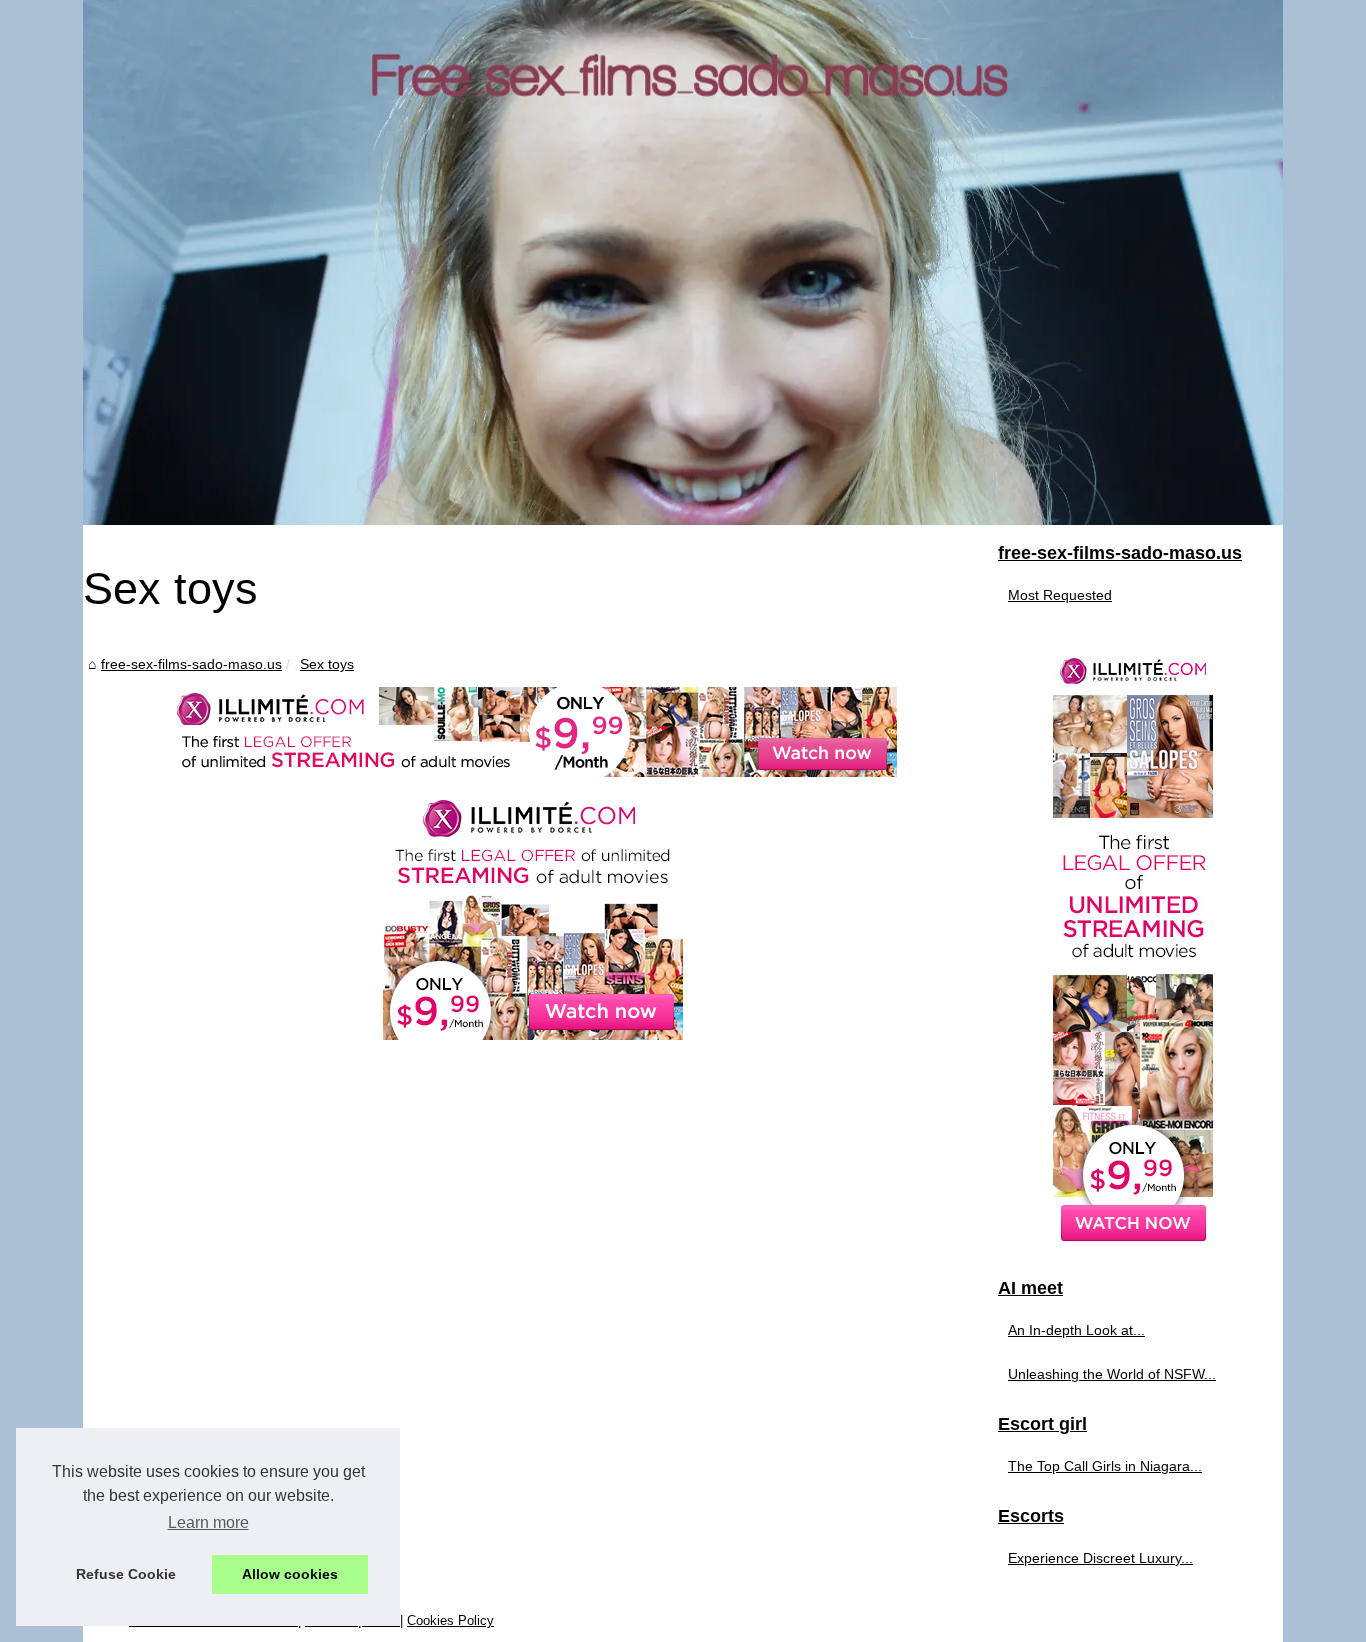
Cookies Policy (450, 1620)
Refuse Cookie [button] (126, 1574)
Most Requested (1060, 595)
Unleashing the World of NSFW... (1112, 1374)
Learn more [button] (208, 1522)
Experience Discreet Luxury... (1100, 1558)
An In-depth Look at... (1076, 1330)
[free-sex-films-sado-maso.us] (683, 262)
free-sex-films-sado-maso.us (191, 664)
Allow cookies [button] (290, 1574)
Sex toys (327, 664)
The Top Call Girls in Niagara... (1105, 1466)
